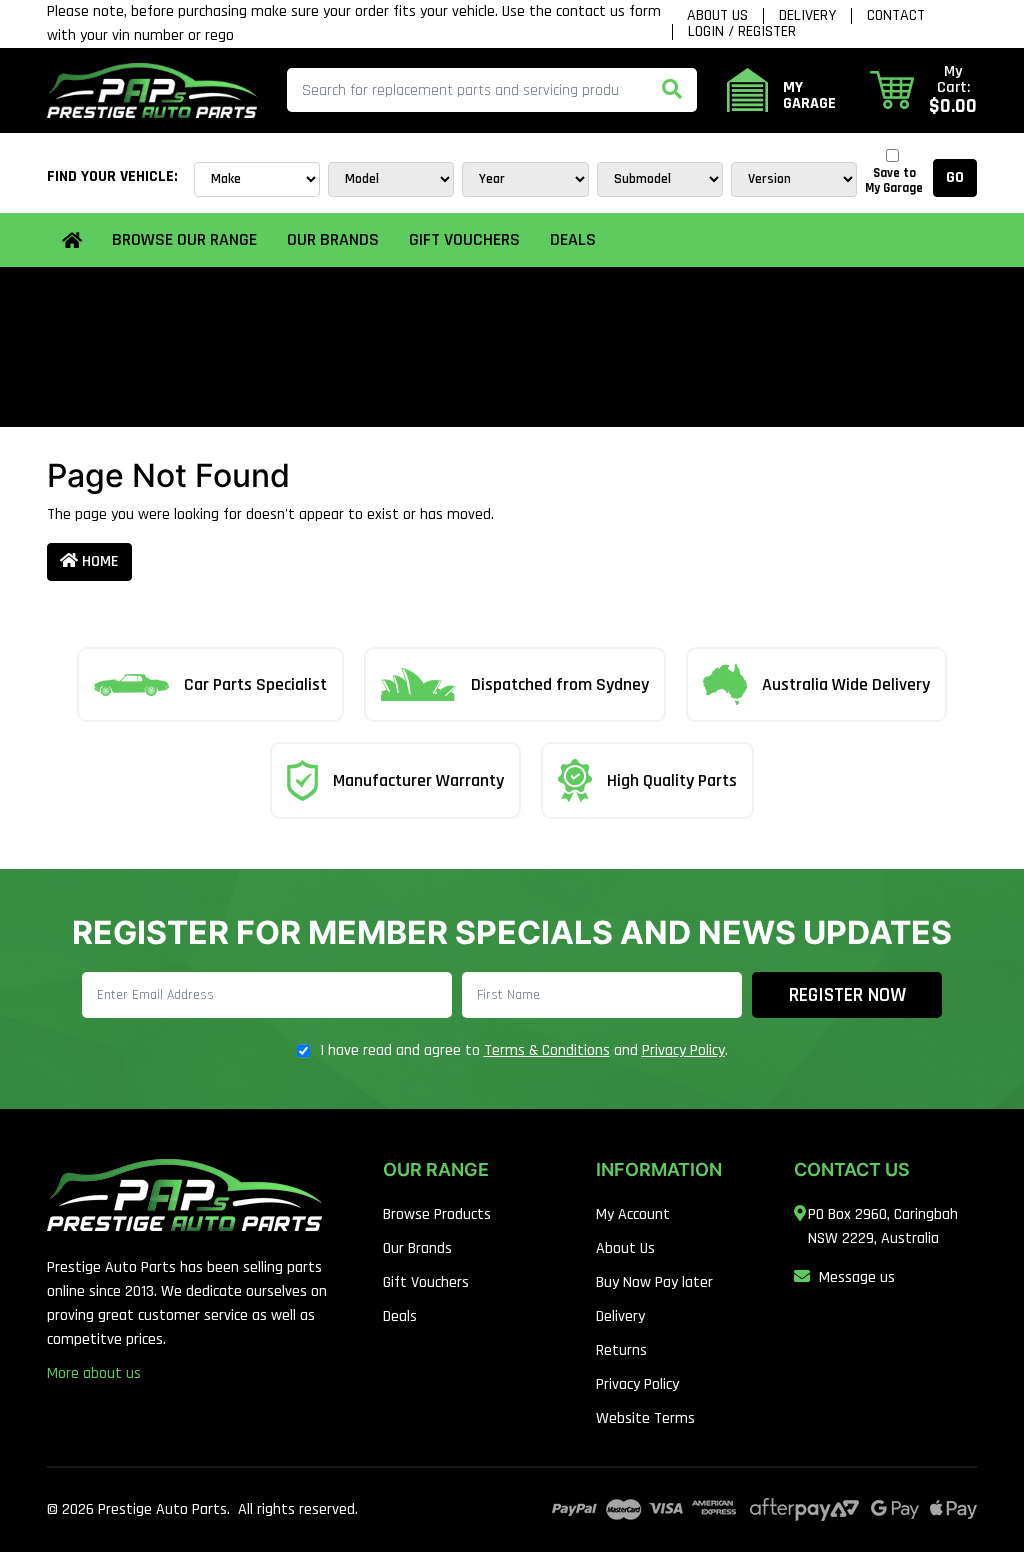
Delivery (807, 16)
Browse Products (437, 1214)
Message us (857, 1277)
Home (98, 561)
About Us (717, 16)
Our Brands (417, 1248)
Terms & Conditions (547, 1050)
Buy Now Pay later (654, 1282)
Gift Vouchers (464, 239)
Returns (621, 1350)
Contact (896, 16)
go (955, 177)
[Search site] (672, 90)
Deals (573, 239)
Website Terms (645, 1418)
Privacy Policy (683, 1050)
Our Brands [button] (333, 239)
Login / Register (742, 32)
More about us (94, 1373)
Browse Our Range (184, 239)
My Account (633, 1214)
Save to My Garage (894, 181)
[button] (923, 90)
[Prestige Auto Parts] (152, 90)
